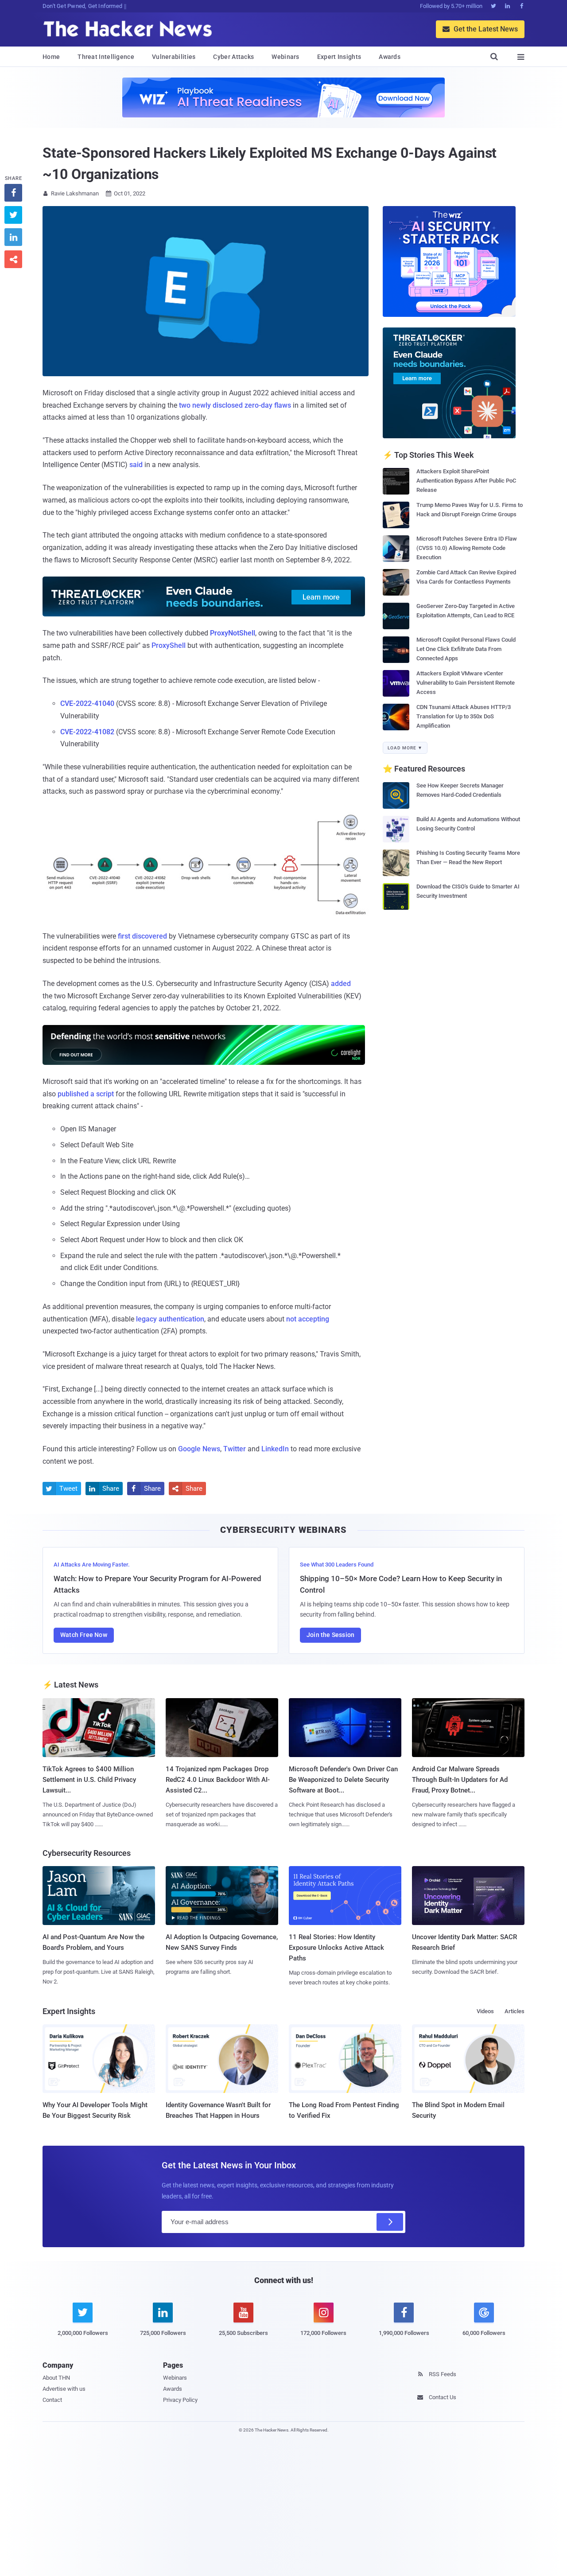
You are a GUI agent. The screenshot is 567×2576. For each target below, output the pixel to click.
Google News (199, 1449)
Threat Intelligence (106, 57)
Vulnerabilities (174, 57)
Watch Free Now (84, 1635)
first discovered (142, 936)
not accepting (308, 1319)
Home (51, 57)
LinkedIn (275, 1449)
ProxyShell (169, 645)
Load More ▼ (405, 748)
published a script (86, 1094)
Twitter (235, 1449)
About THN (56, 2378)
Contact (52, 2400)
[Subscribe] (390, 2222)
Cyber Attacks (233, 57)
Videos (485, 2011)
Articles (515, 2011)
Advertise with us (64, 2389)
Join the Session (330, 1635)
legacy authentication (170, 1319)
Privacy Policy (180, 2400)
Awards (390, 57)
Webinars (285, 57)
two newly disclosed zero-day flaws (235, 405)
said (136, 465)
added (341, 984)
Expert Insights (339, 57)
